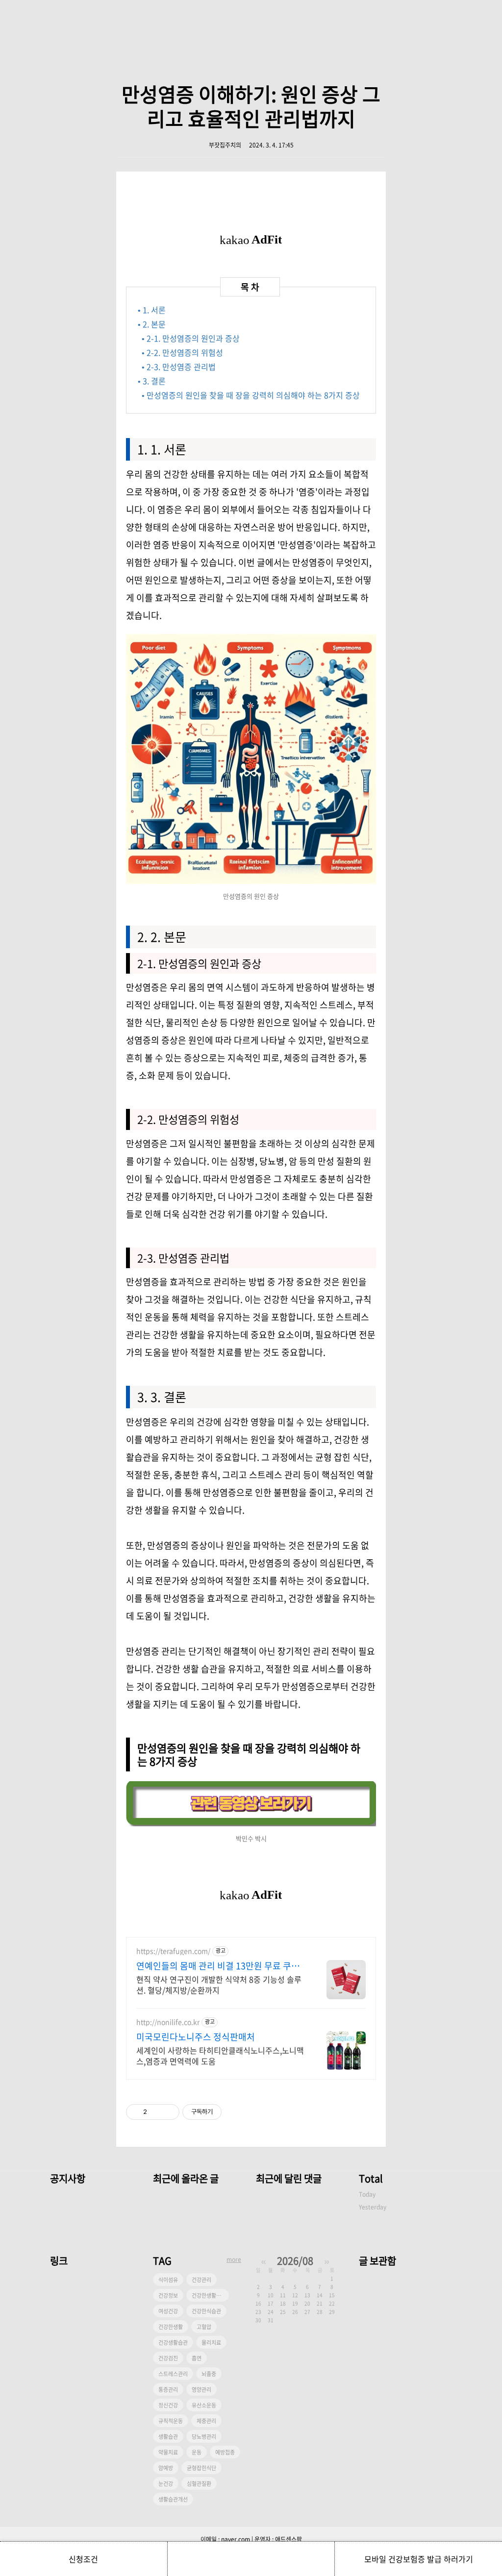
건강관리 (201, 2280)
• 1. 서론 (152, 310)
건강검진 (168, 2358)
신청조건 (83, 2559)
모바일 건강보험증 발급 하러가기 (419, 2559)
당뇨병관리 (204, 2437)
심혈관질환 (199, 2484)
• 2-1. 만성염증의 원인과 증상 (191, 338)
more (234, 2259)
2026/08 (295, 2261)
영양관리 (201, 2390)
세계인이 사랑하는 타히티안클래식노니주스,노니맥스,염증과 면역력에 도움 (220, 2055)
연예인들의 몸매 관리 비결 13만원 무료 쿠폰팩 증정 (218, 1966)
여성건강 (168, 2311)
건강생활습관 (173, 2343)
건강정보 (168, 2295)
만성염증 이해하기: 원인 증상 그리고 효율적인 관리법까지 (251, 106)
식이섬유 (168, 2280)
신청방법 (251, 2559)
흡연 (197, 2358)
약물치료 (168, 2452)
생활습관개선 (173, 2499)
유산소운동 (204, 2405)
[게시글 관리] (168, 2112)
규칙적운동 (171, 2421)
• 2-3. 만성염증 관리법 (179, 367)
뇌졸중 (209, 2374)
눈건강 (166, 2484)
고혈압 (204, 2327)
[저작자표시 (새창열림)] (226, 2112)
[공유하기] (156, 2112)
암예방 (166, 2468)
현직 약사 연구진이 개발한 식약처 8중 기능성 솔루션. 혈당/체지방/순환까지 (219, 1984)
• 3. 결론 (152, 381)
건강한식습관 (206, 2311)
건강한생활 (171, 2327)
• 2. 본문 (152, 324)
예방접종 (225, 2452)
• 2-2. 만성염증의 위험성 (182, 352)
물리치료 (211, 2343)
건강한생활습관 (209, 2295)
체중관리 (206, 2421)
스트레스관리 (173, 2374)
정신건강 (168, 2405)
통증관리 (168, 2390)
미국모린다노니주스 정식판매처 (196, 2037)
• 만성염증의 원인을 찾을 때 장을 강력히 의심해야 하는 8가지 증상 (251, 395)
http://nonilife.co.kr (168, 2022)
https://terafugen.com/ (173, 1951)
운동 (197, 2452)
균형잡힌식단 (201, 2468)
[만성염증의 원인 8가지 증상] (251, 1823)
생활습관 (168, 2437)
